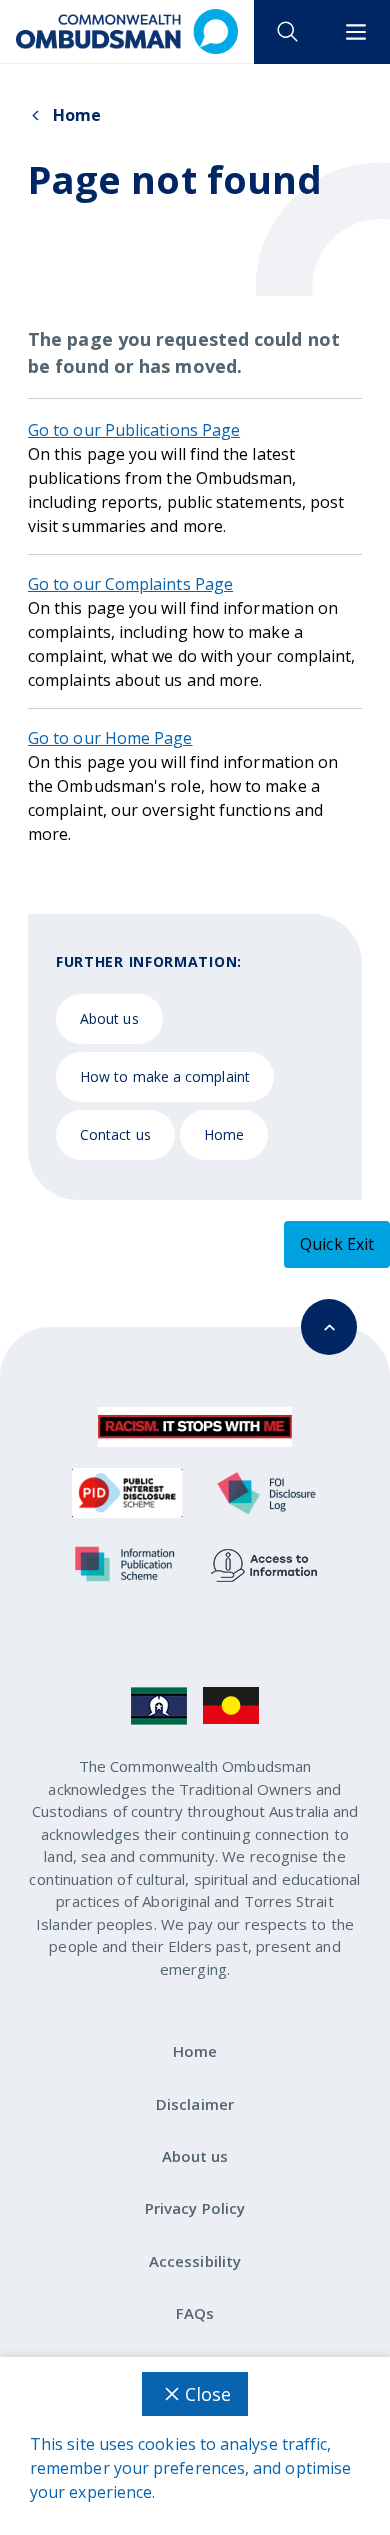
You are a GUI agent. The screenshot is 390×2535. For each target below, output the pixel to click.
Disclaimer (195, 2104)
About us (109, 1018)
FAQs (195, 2313)
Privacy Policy (195, 2208)
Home (77, 115)
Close (208, 2394)
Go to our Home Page (110, 738)
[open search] (288, 32)
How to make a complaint (165, 1076)
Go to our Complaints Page (130, 584)
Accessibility (195, 2261)
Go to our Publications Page (134, 430)
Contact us (115, 1134)
